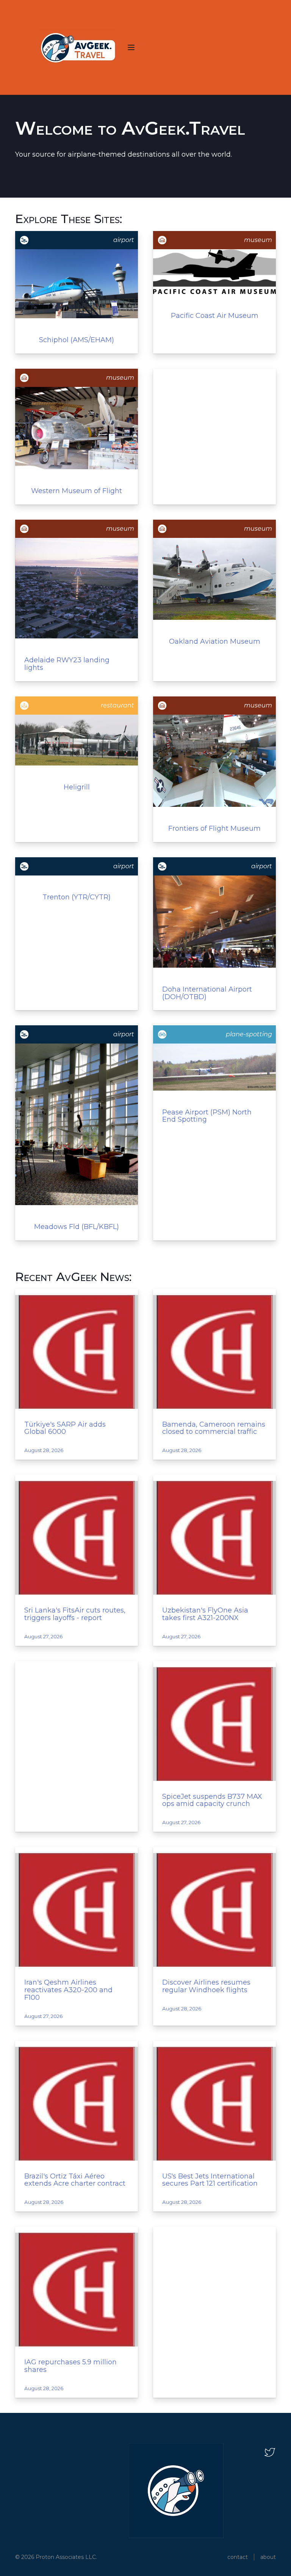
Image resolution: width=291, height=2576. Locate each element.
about (268, 2557)
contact (238, 2557)
